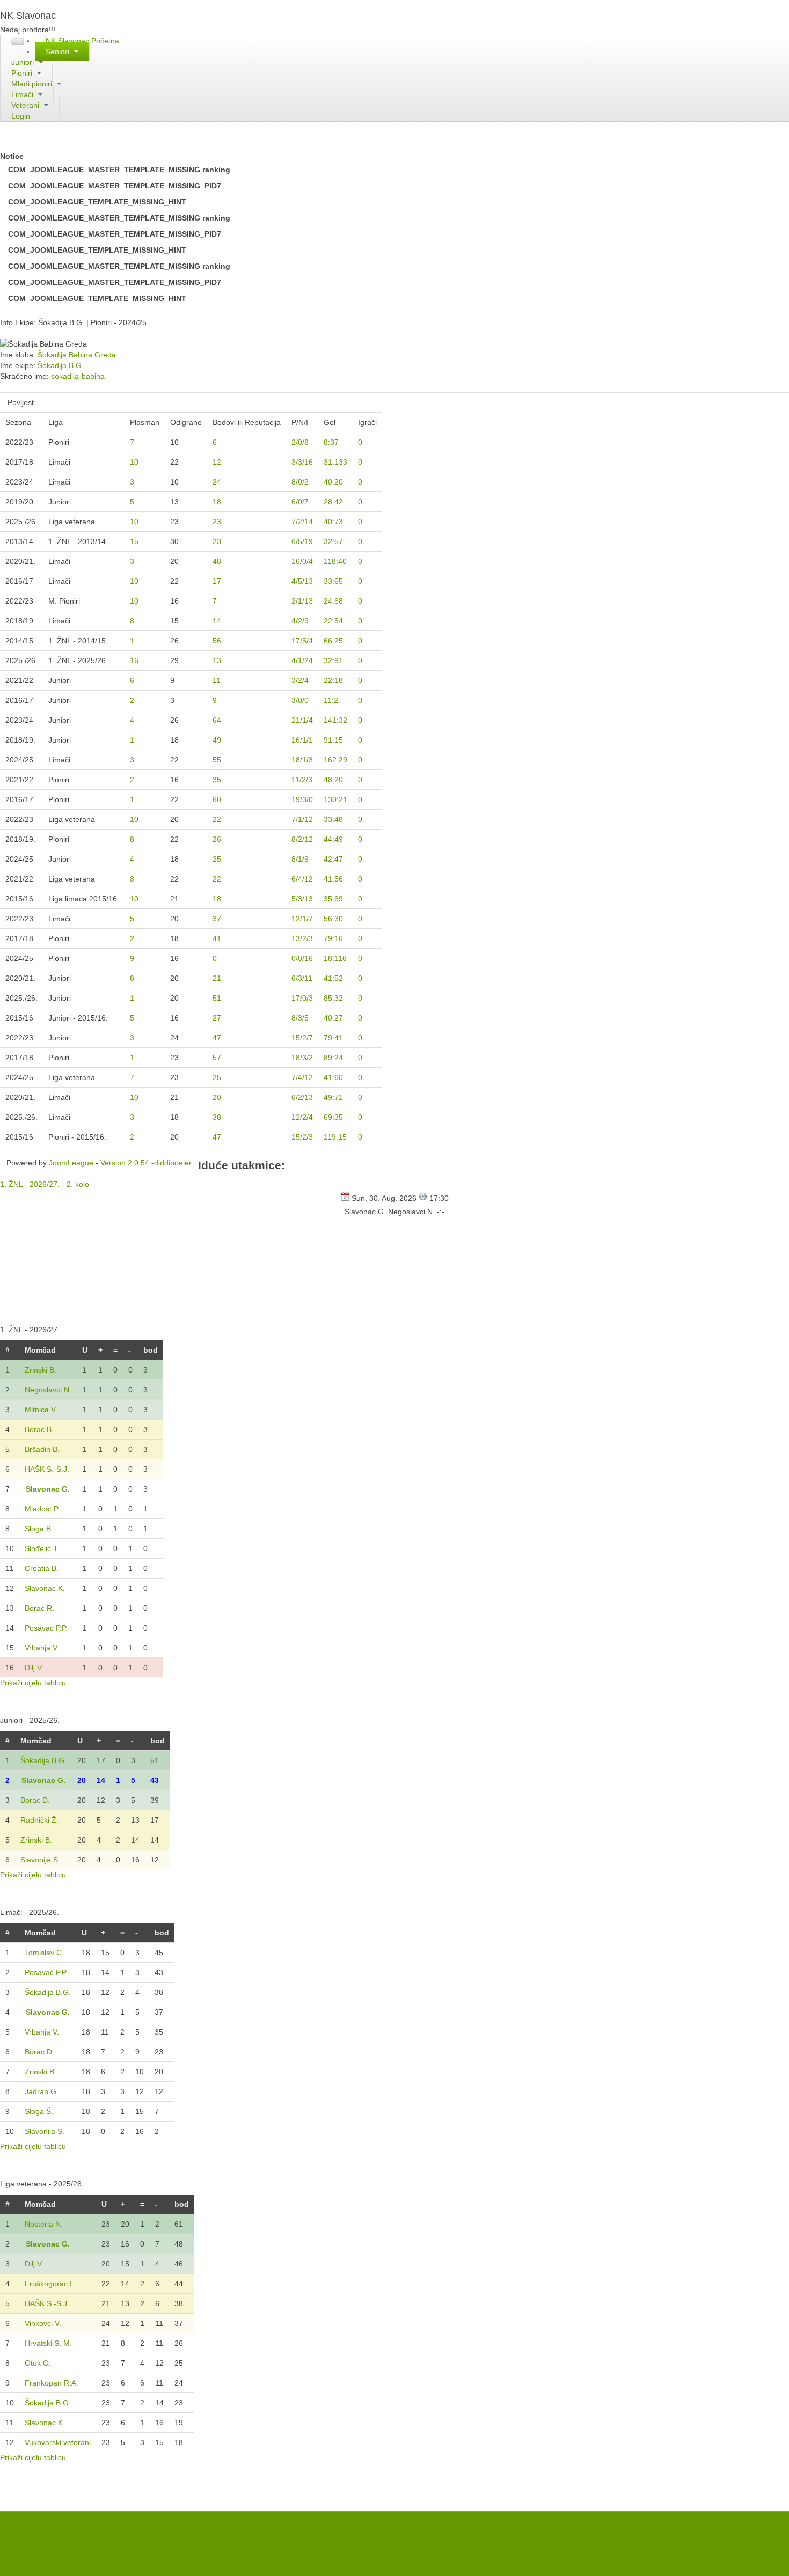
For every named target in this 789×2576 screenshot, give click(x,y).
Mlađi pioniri (33, 84)
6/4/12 (302, 879)
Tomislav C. (44, 1953)
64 (217, 720)
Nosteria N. (44, 2224)
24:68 (333, 601)
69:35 (333, 1117)
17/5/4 (302, 641)
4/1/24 (302, 660)
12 (217, 462)
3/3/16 (302, 462)
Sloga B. (39, 1529)
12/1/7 (302, 919)
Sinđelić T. (42, 1548)
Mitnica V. (41, 1410)
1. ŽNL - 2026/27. (30, 1184)
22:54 (333, 621)
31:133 (335, 462)
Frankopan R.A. (52, 2383)
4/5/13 (302, 581)
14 (217, 621)
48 (217, 561)
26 (217, 839)
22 (217, 819)
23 (217, 522)
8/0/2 (300, 482)
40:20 (333, 482)
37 (217, 919)
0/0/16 (302, 958)
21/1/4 (302, 720)
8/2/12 (302, 839)
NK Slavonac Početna (82, 41)
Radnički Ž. (39, 1820)
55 (217, 760)
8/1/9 (300, 859)
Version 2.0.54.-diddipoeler (146, 1163)
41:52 (333, 978)
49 (217, 740)
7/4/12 (302, 1077)
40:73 (333, 522)
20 (217, 1097)
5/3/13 (302, 899)
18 (217, 502)
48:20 (333, 780)
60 (217, 799)
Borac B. (39, 1429)
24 (217, 482)
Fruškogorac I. (49, 2284)
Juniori (24, 62)
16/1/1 (302, 740)
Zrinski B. (41, 1370)
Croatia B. (42, 1568)
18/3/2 (302, 1058)
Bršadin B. (42, 1449)
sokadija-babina (78, 376)
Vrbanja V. (42, 1648)
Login (21, 116)
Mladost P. (42, 1509)
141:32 (335, 720)
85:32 (333, 998)
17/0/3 (302, 998)
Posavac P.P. (46, 1628)
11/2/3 (302, 780)
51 (217, 998)
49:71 (333, 1097)
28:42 (333, 502)
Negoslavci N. (48, 1390)
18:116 (335, 958)
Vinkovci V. (43, 2323)
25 (217, 859)
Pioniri (23, 73)
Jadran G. (42, 2091)
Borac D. (35, 1800)
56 (217, 641)
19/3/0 (302, 799)
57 (217, 1058)
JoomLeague (71, 1163)
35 (217, 780)
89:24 (333, 1058)
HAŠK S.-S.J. (47, 1469)
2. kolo (78, 1184)
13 (217, 660)
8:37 (331, 442)
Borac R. (39, 1608)
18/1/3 (302, 760)
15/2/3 (302, 1137)
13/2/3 (302, 938)
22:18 (333, 680)
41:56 (333, 879)
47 (217, 1038)
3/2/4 (300, 680)
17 (217, 581)
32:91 (333, 660)
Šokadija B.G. (61, 365)
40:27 (333, 1018)
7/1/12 (302, 819)
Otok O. (38, 2363)
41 (217, 938)
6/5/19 (302, 541)
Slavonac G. (48, 1489)
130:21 (335, 799)
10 (134, 462)
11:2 (331, 700)
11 (217, 680)
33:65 (333, 581)
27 (217, 1018)
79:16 (333, 938)
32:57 (333, 541)
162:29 (335, 760)
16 (134, 660)
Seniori (59, 52)
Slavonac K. (45, 1588)
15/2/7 (302, 1038)
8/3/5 (300, 1018)
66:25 (333, 641)
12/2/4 (302, 1117)
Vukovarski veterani (58, 2442)
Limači (23, 94)
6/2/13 (302, 1097)
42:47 (333, 859)
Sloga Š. (39, 2111)
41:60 (333, 1077)
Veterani (26, 105)
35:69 (333, 899)
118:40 (335, 561)
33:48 (333, 819)
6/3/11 (302, 978)
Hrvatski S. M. (48, 2343)
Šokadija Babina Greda (77, 355)
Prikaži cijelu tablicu (33, 1683)
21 (217, 978)
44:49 (333, 839)
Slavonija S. (40, 1860)
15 (134, 541)
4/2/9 (300, 621)
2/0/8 (300, 442)
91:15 (333, 740)
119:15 (335, 1137)
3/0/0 (300, 700)
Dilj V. (34, 1668)
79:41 (333, 1038)
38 (217, 1117)
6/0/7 (300, 502)
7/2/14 (302, 522)
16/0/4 (302, 561)
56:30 (333, 919)
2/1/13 (302, 601)
